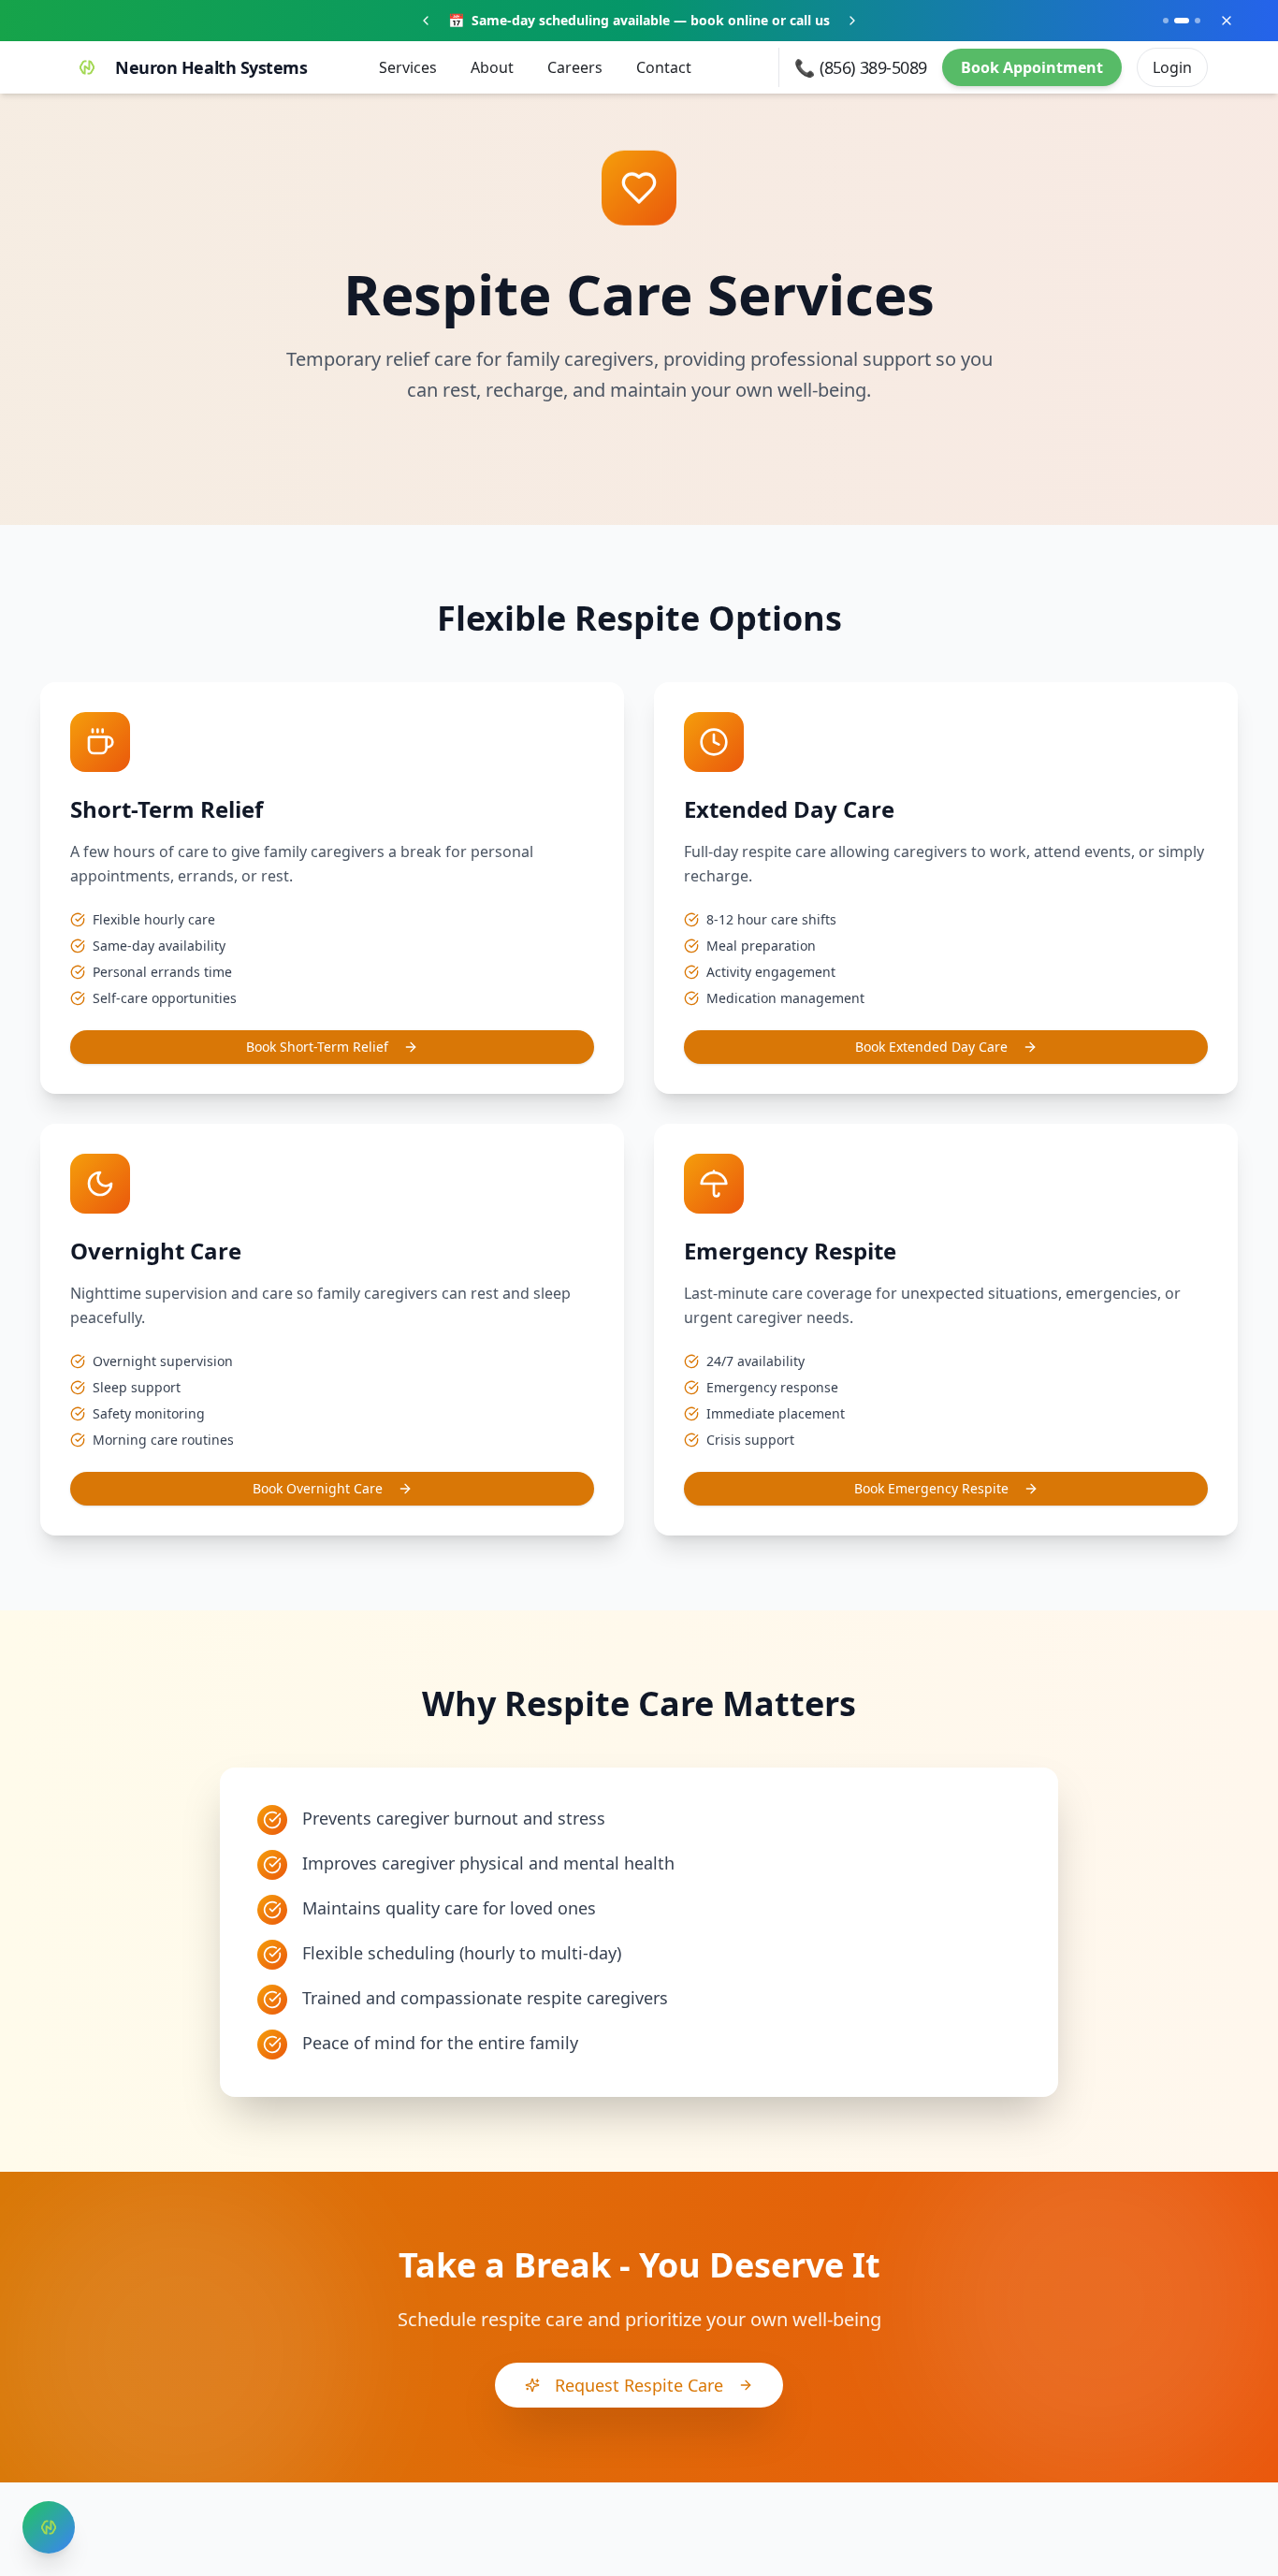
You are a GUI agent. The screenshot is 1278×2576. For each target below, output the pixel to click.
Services (408, 67)
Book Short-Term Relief (317, 1047)
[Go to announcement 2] (1182, 21)
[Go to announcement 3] (1198, 21)
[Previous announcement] (426, 21)
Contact (664, 67)
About (492, 67)
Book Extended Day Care (931, 1047)
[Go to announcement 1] (1166, 21)
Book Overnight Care (318, 1488)
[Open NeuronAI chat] (49, 2527)
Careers (575, 67)
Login (1172, 67)
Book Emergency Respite (931, 1488)
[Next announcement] (852, 21)
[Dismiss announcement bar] (1227, 21)
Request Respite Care (639, 2385)
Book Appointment (1032, 67)
